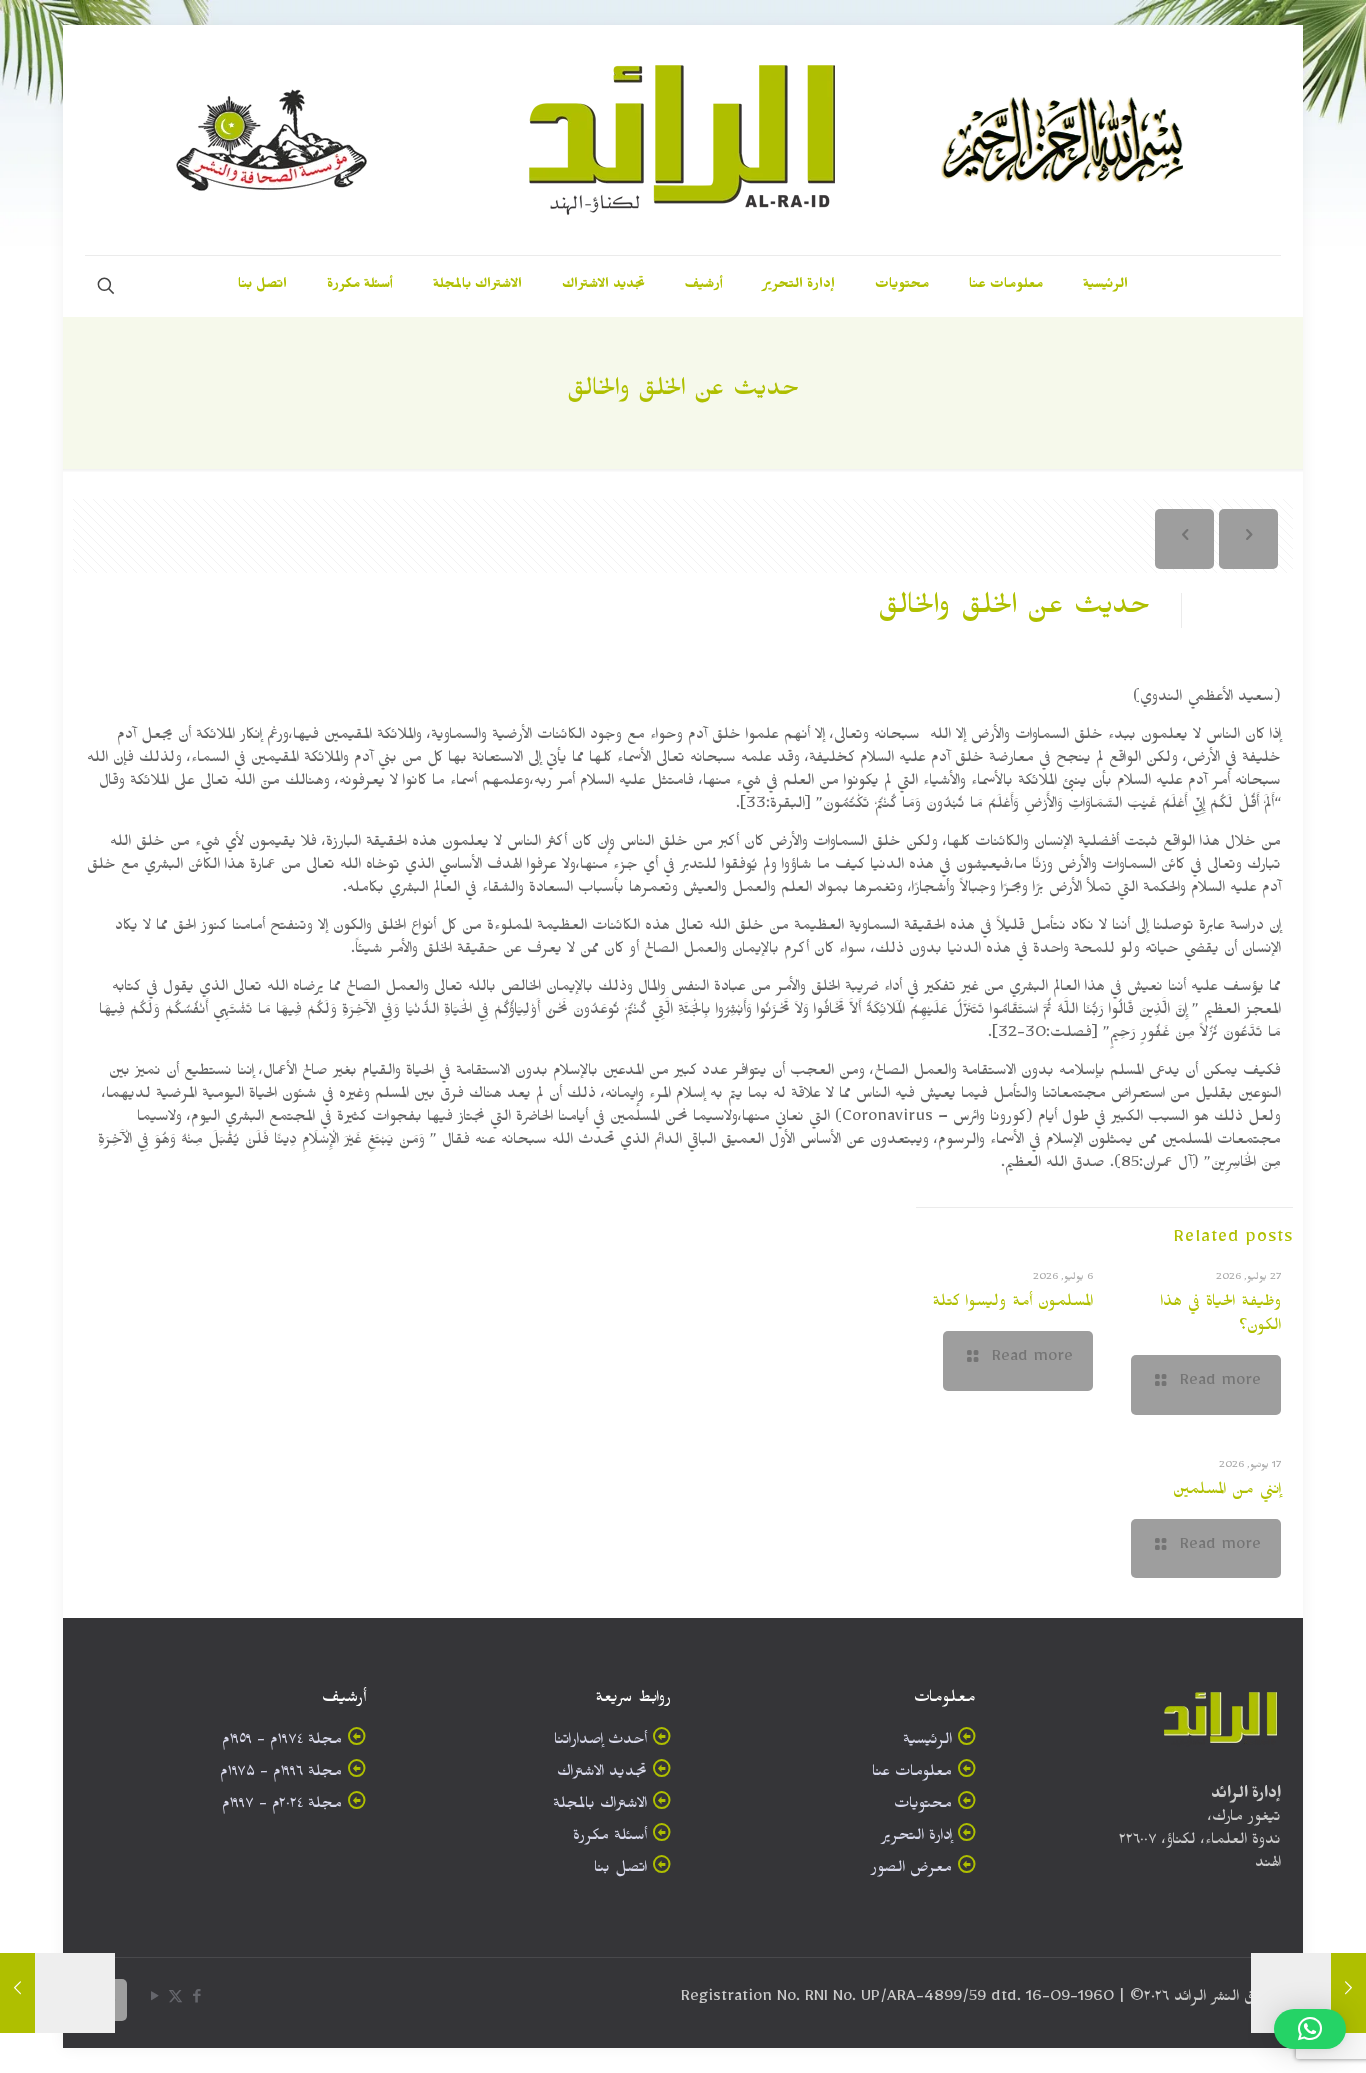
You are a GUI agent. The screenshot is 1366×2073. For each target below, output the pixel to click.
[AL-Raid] (683, 140)
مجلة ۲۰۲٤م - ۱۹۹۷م (282, 1806)
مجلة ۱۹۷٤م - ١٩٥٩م (282, 1742)
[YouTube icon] (154, 2000)
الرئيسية (927, 1742)
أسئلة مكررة (610, 1838)
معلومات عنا (912, 1774)
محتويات (923, 1806)
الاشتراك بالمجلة (600, 1806)
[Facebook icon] (196, 2000)
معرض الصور (911, 1870)
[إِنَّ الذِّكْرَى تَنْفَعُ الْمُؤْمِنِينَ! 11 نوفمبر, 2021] (17, 1993)
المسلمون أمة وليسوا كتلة (1012, 1304)
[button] (1310, 2029)
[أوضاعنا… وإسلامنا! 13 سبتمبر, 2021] (1348, 1993)
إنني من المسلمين (1227, 1492)
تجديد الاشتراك (602, 1774)
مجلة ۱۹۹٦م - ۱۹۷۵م (281, 1774)
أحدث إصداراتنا (600, 1742)
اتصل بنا (620, 1870)
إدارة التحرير (916, 1838)
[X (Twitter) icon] (175, 2000)
